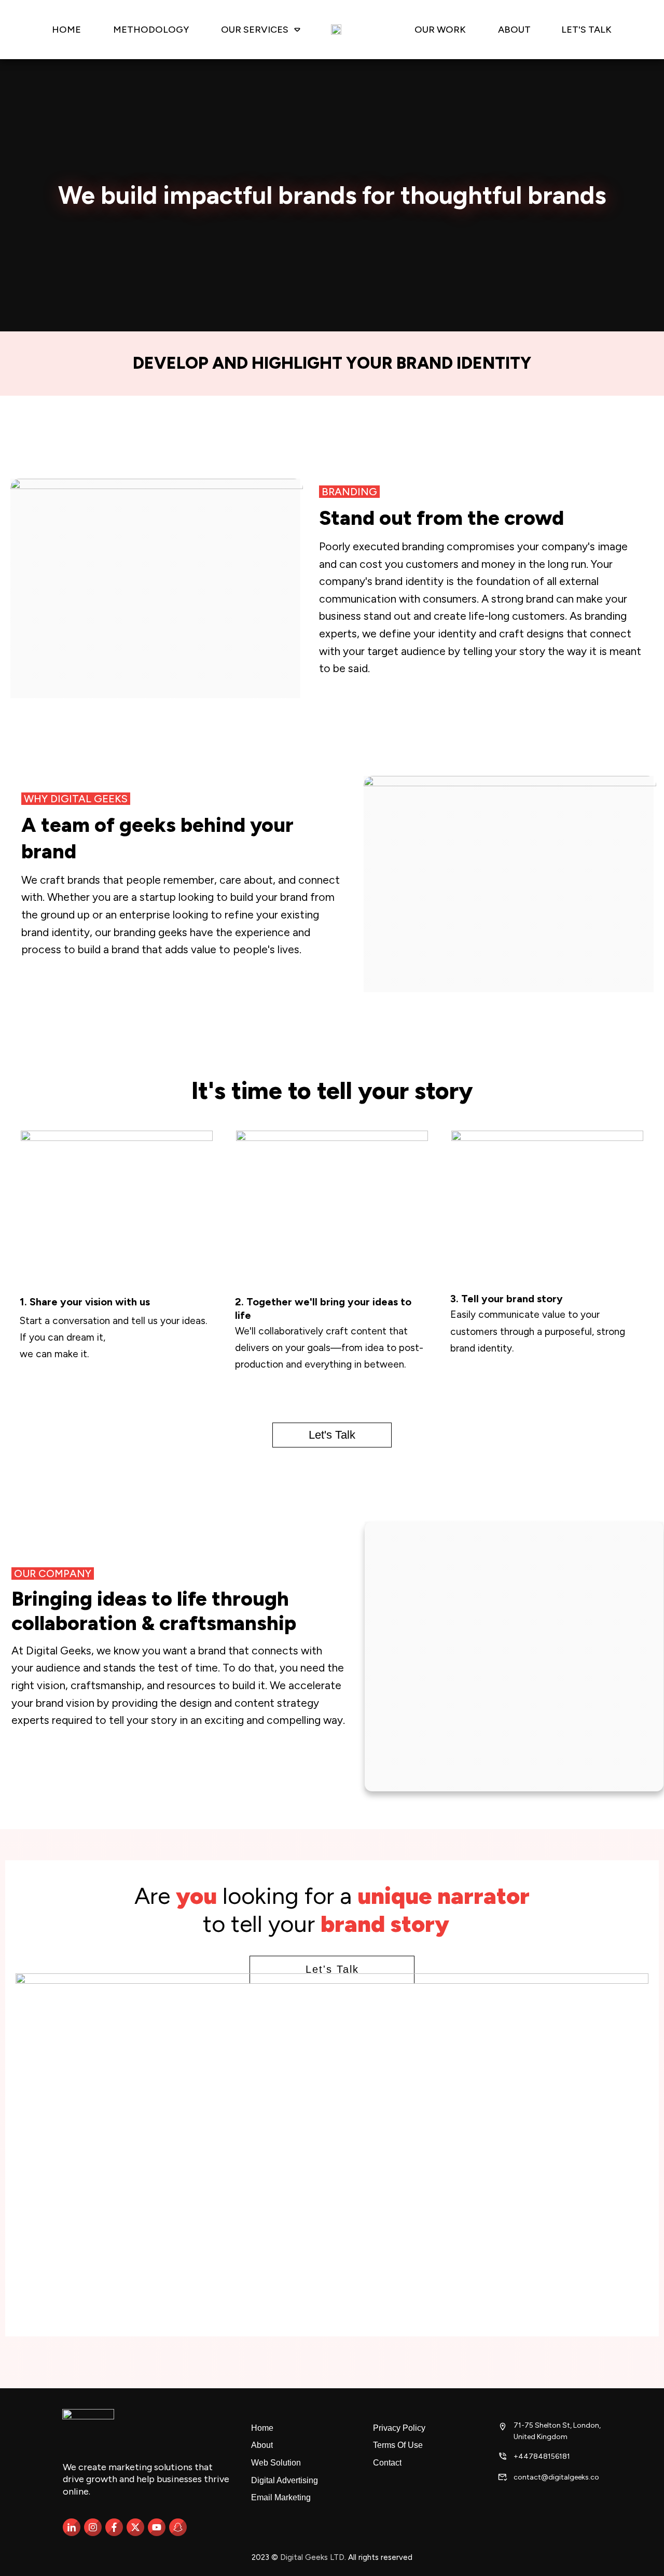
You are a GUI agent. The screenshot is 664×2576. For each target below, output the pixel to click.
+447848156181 (542, 2456)
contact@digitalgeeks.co (556, 2477)
